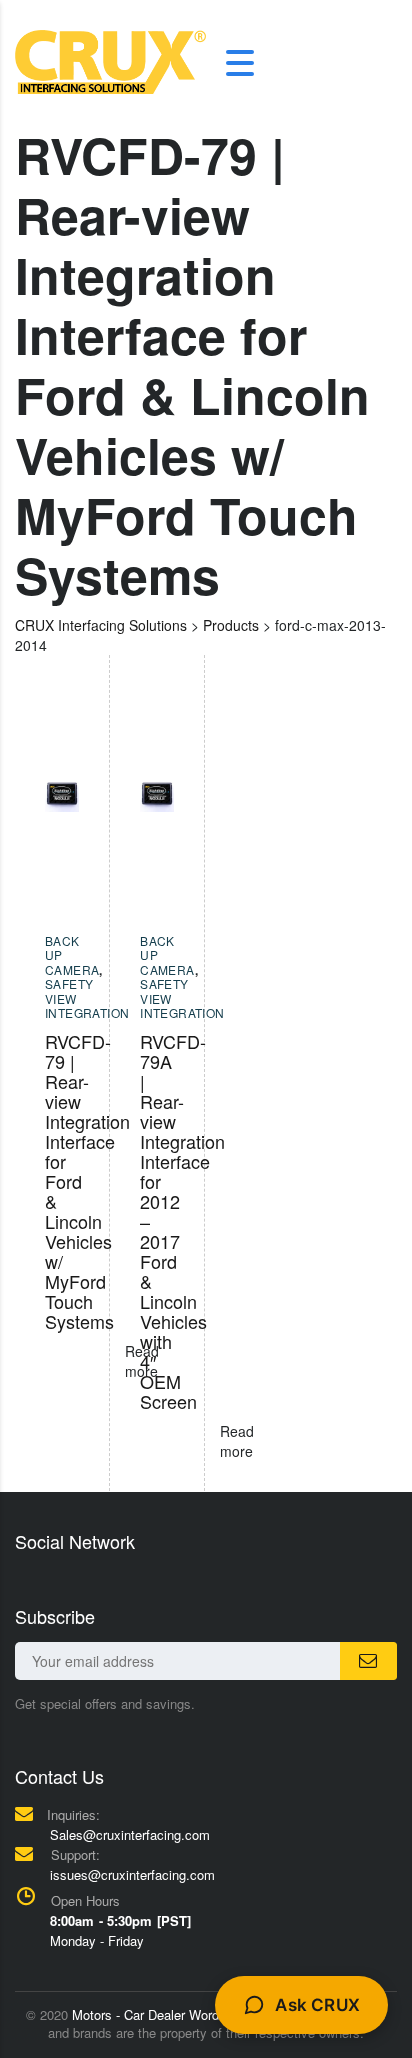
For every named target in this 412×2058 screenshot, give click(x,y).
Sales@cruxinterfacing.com (130, 1834)
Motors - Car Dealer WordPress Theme (184, 2014)
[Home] (110, 60)
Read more (237, 1441)
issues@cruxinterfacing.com (132, 1874)
